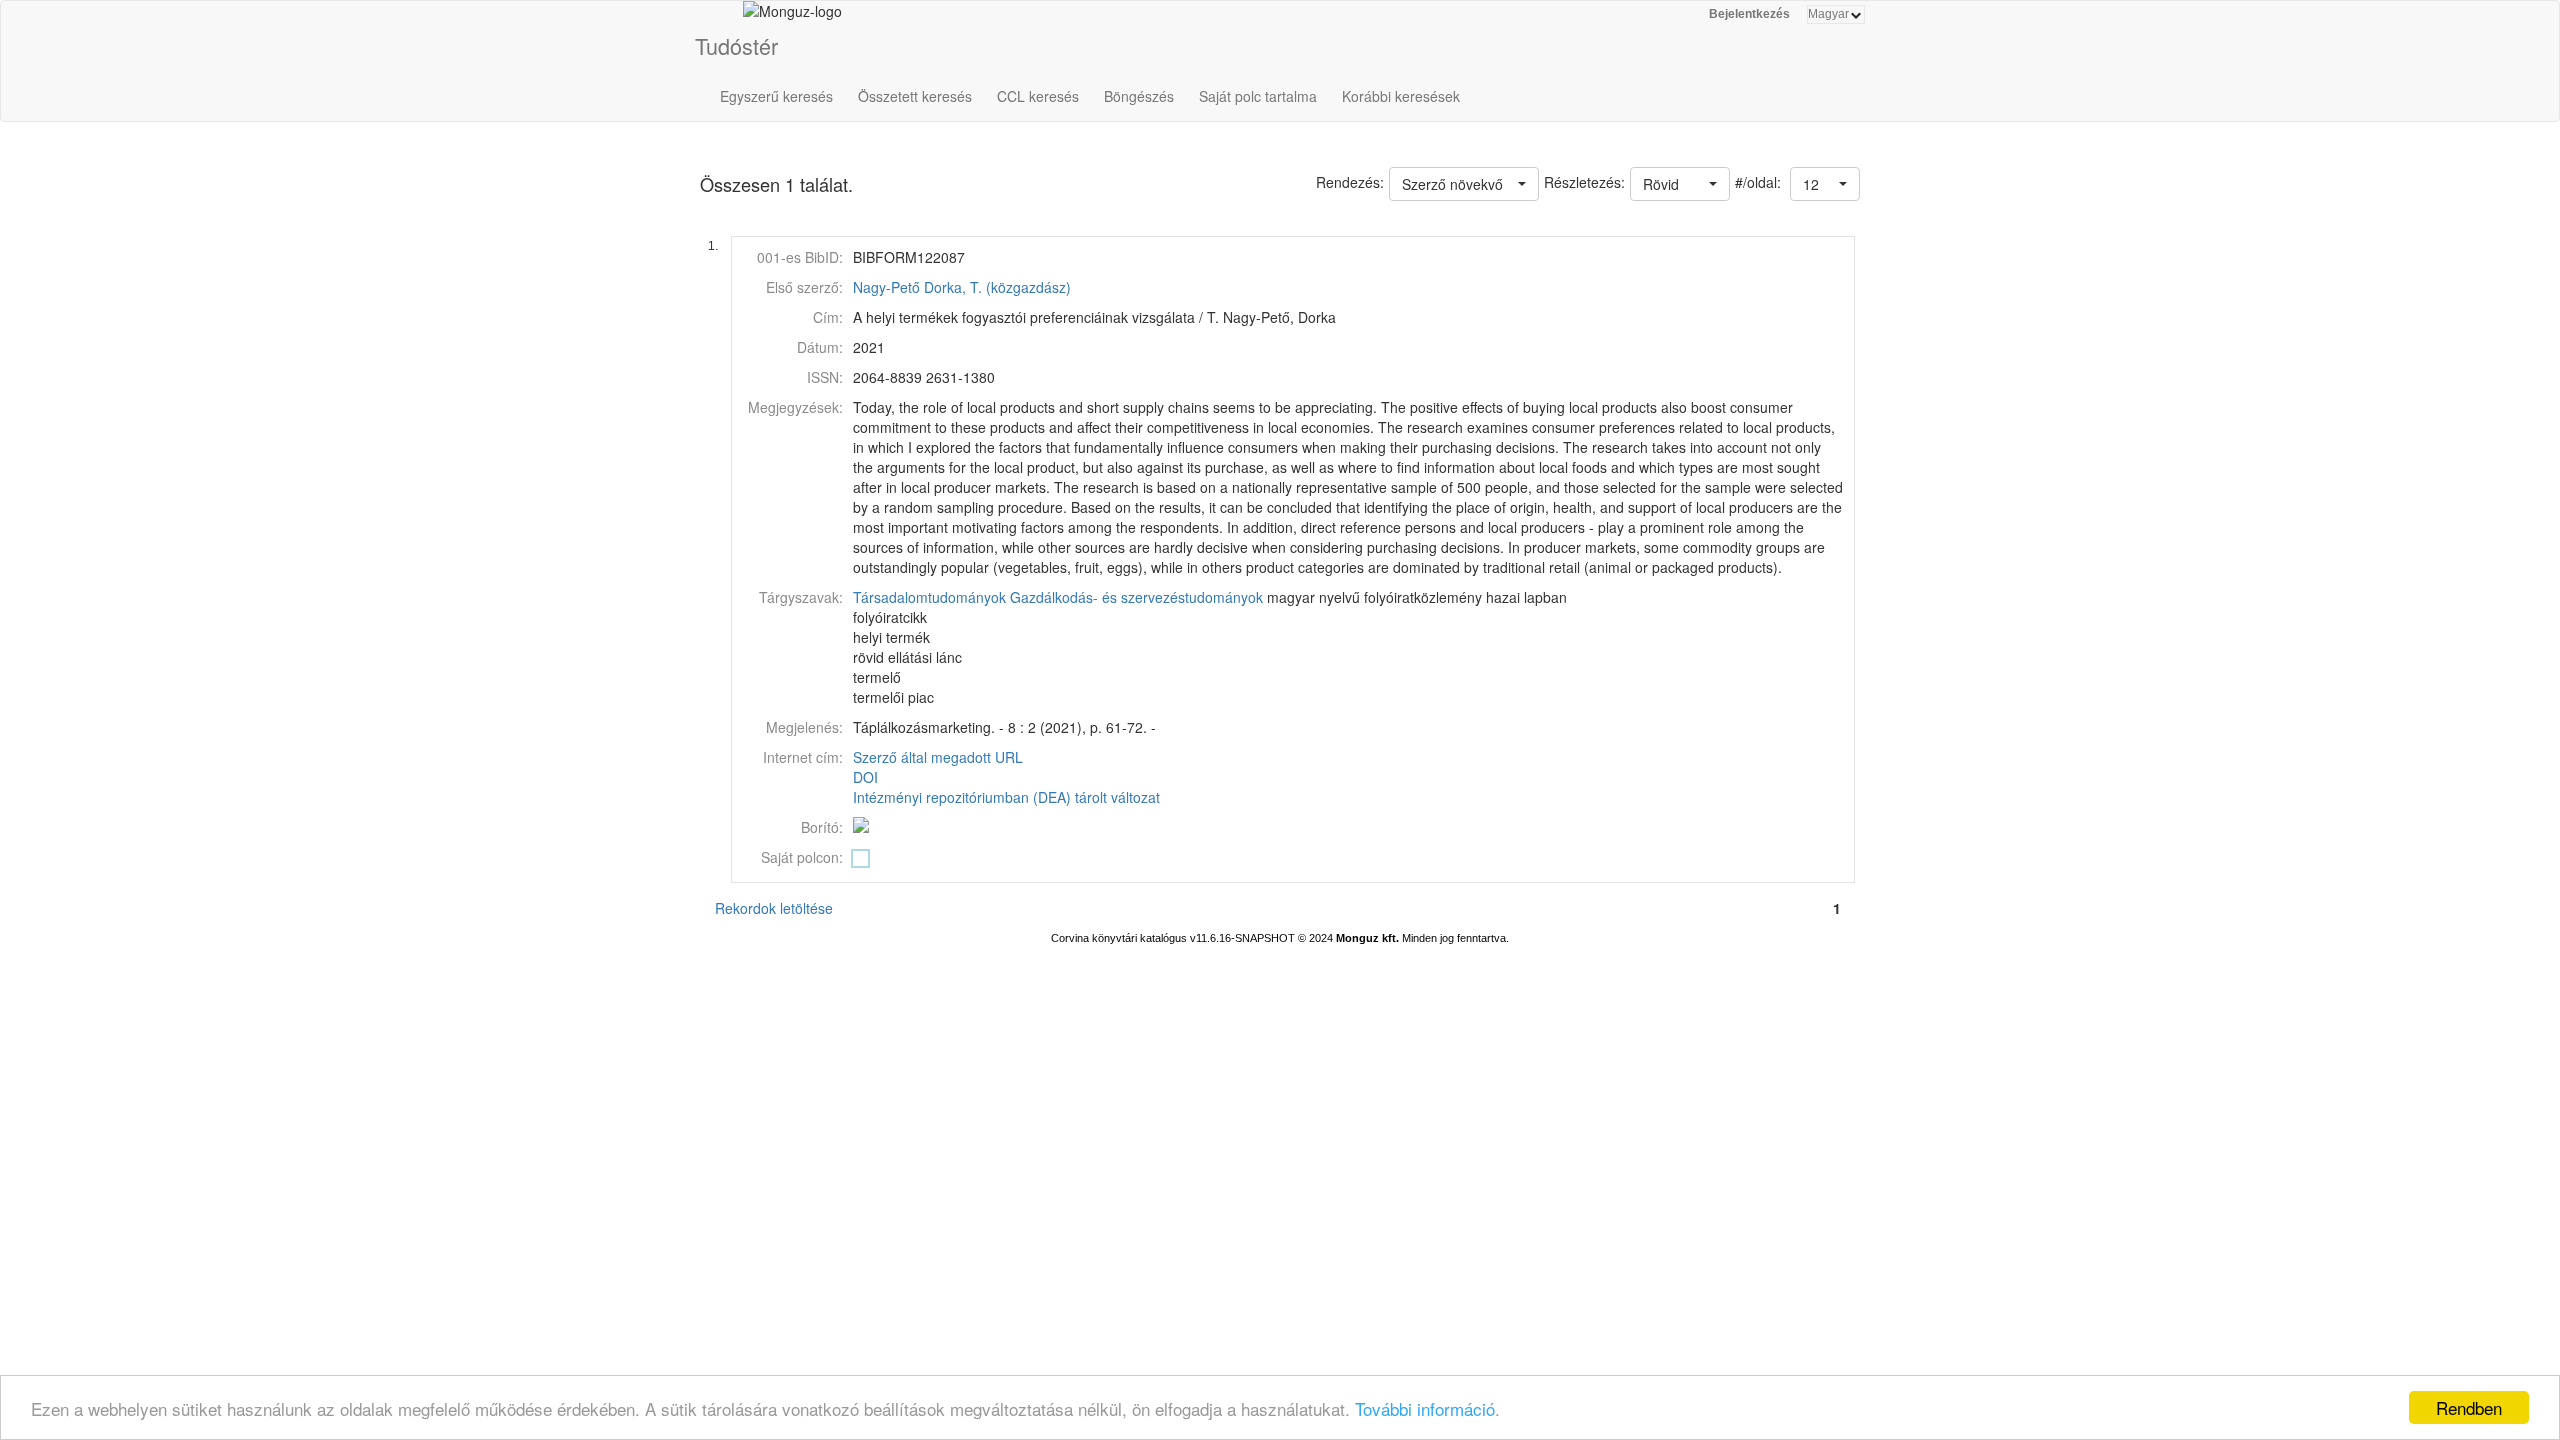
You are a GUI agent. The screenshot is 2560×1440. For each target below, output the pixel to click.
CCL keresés (1038, 96)
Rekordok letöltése (774, 908)
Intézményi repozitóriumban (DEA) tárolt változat (1006, 797)
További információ (1425, 1408)
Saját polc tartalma (1258, 96)
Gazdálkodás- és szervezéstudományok (1136, 597)
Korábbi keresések (1401, 96)
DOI (865, 777)
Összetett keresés (915, 96)
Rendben (2469, 1407)
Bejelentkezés (1749, 14)
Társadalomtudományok (929, 597)
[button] (1825, 184)
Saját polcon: (802, 857)
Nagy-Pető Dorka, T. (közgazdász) (962, 287)
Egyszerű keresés (776, 96)
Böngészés (1139, 96)
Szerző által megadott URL (938, 757)
